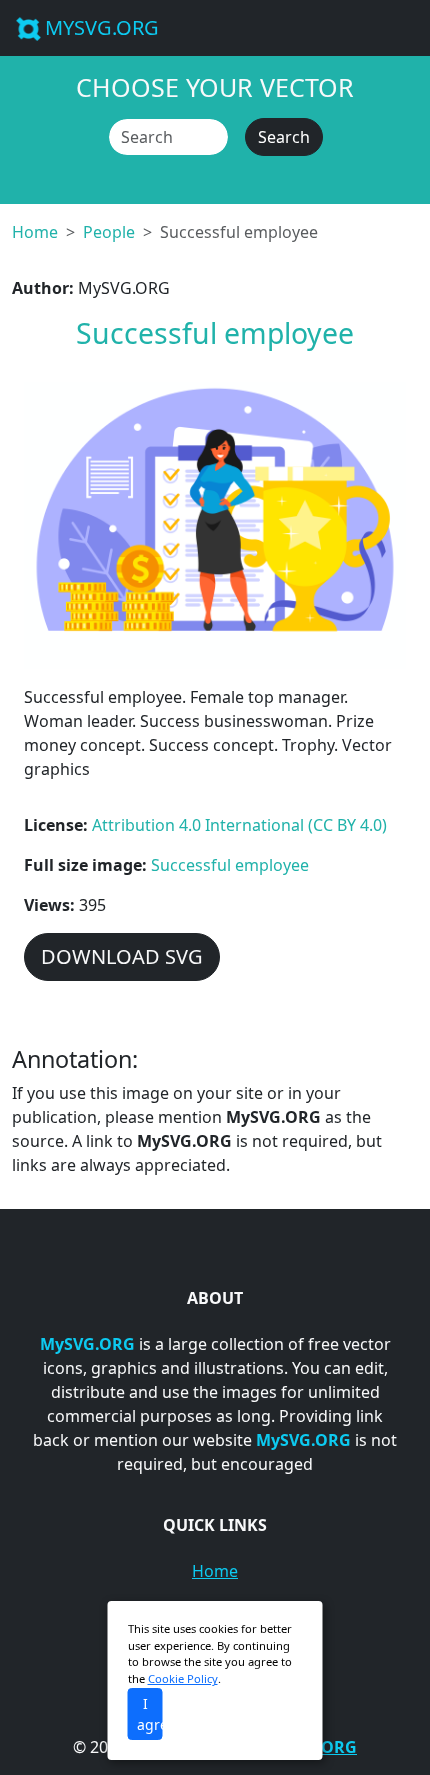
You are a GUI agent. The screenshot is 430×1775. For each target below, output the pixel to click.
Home (35, 232)
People (109, 232)
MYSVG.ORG (102, 27)
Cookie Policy (183, 1678)
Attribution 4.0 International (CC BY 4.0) (239, 825)
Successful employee (230, 865)
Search (284, 137)
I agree (150, 1714)
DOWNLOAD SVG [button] (122, 956)
